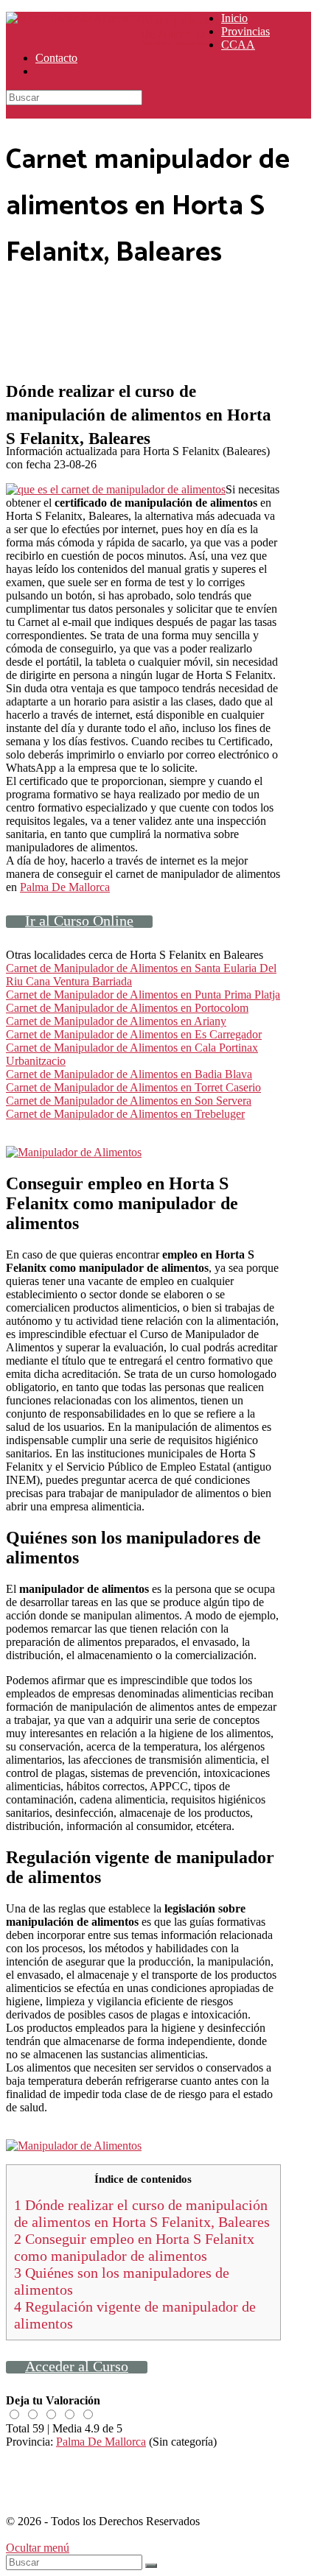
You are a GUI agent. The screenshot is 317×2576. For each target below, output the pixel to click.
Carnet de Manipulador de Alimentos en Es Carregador (134, 1034)
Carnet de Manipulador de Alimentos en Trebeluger (125, 1114)
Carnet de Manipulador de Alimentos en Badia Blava (129, 1074)
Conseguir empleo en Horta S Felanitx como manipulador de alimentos (134, 2247)
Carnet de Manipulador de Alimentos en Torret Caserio (133, 1087)
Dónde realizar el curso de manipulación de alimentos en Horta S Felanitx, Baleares (142, 2213)
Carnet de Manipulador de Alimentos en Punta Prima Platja (143, 995)
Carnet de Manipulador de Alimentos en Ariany (116, 1021)
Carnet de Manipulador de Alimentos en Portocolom (127, 1008)
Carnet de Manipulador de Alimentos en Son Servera (129, 1101)
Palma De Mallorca (65, 887)
